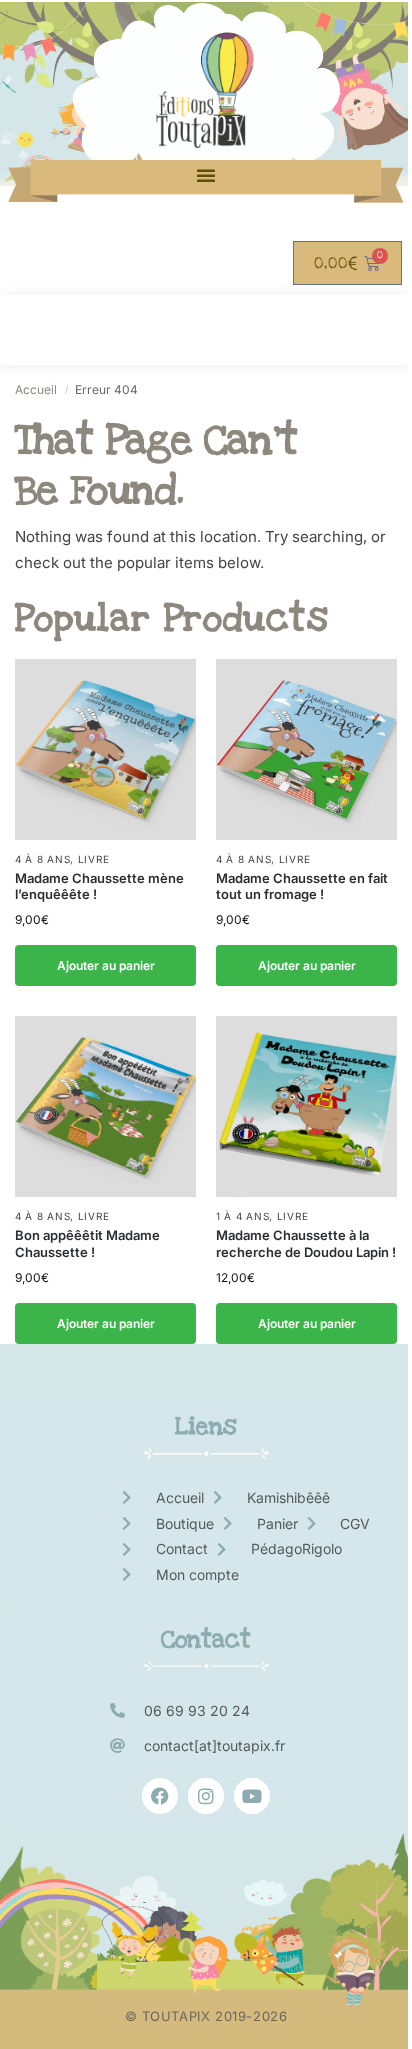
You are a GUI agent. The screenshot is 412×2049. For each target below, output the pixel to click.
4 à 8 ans (42, 859)
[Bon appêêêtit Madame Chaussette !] (105, 1106)
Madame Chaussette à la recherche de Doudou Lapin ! (306, 1243)
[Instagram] (206, 1796)
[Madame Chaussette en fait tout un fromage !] (306, 749)
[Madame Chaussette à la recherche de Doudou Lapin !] (306, 1106)
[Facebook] (160, 1796)
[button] (206, 175)
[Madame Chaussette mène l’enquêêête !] (105, 749)
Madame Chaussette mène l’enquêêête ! (99, 886)
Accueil (36, 389)
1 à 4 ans (242, 1216)
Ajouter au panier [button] (106, 965)
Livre (94, 859)
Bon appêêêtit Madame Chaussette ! (87, 1243)
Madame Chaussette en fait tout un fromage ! (302, 886)
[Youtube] (252, 1796)
